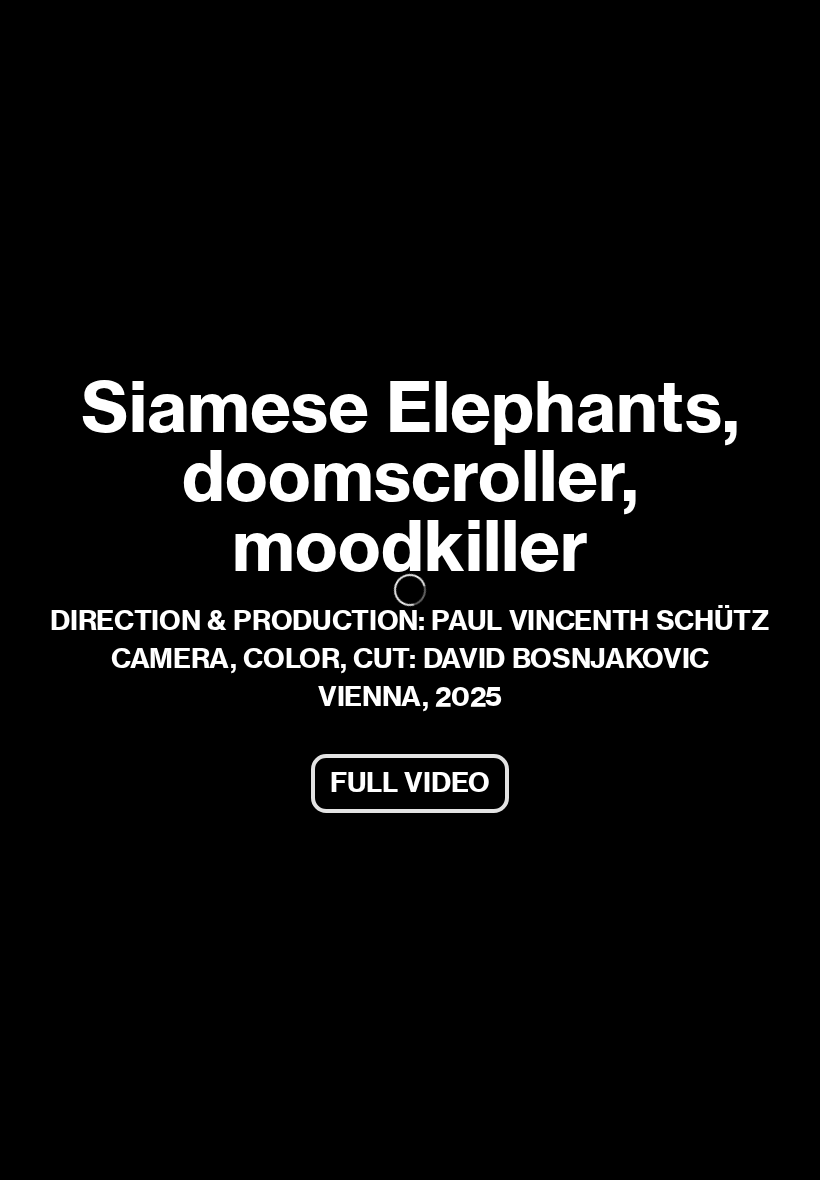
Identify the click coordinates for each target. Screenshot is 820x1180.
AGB (45, 1147)
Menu (768, 35)
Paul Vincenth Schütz (144, 35)
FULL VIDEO (410, 782)
